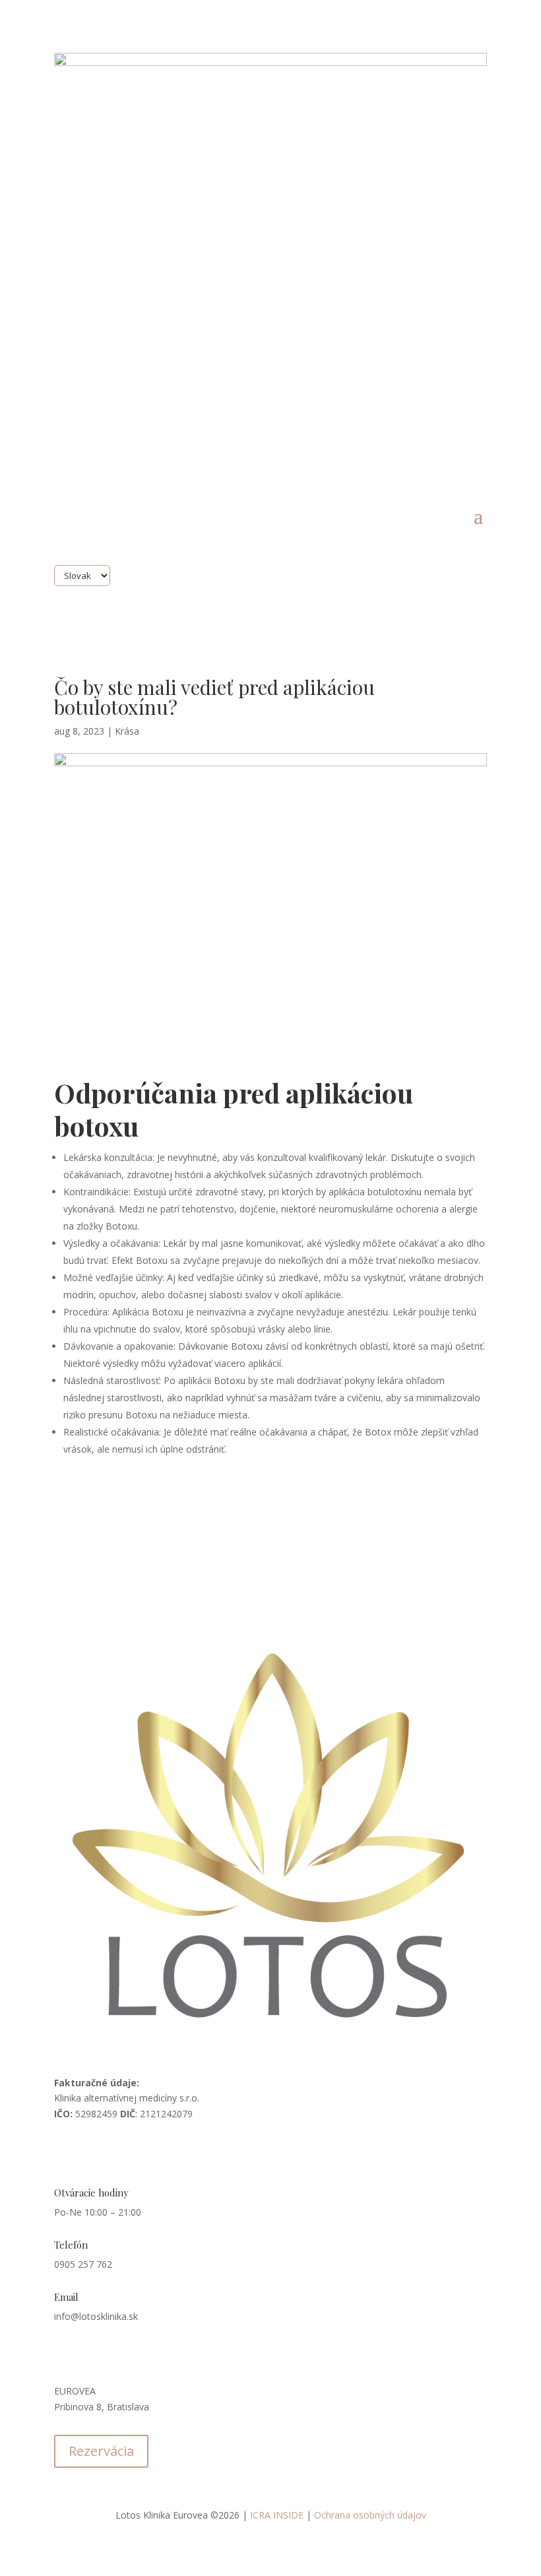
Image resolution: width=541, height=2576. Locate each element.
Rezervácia (101, 2451)
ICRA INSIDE (277, 2515)
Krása (127, 731)
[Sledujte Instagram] (91, 2152)
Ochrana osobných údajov (370, 2515)
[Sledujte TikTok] (117, 2152)
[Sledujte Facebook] (65, 2152)
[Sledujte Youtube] (144, 2152)
